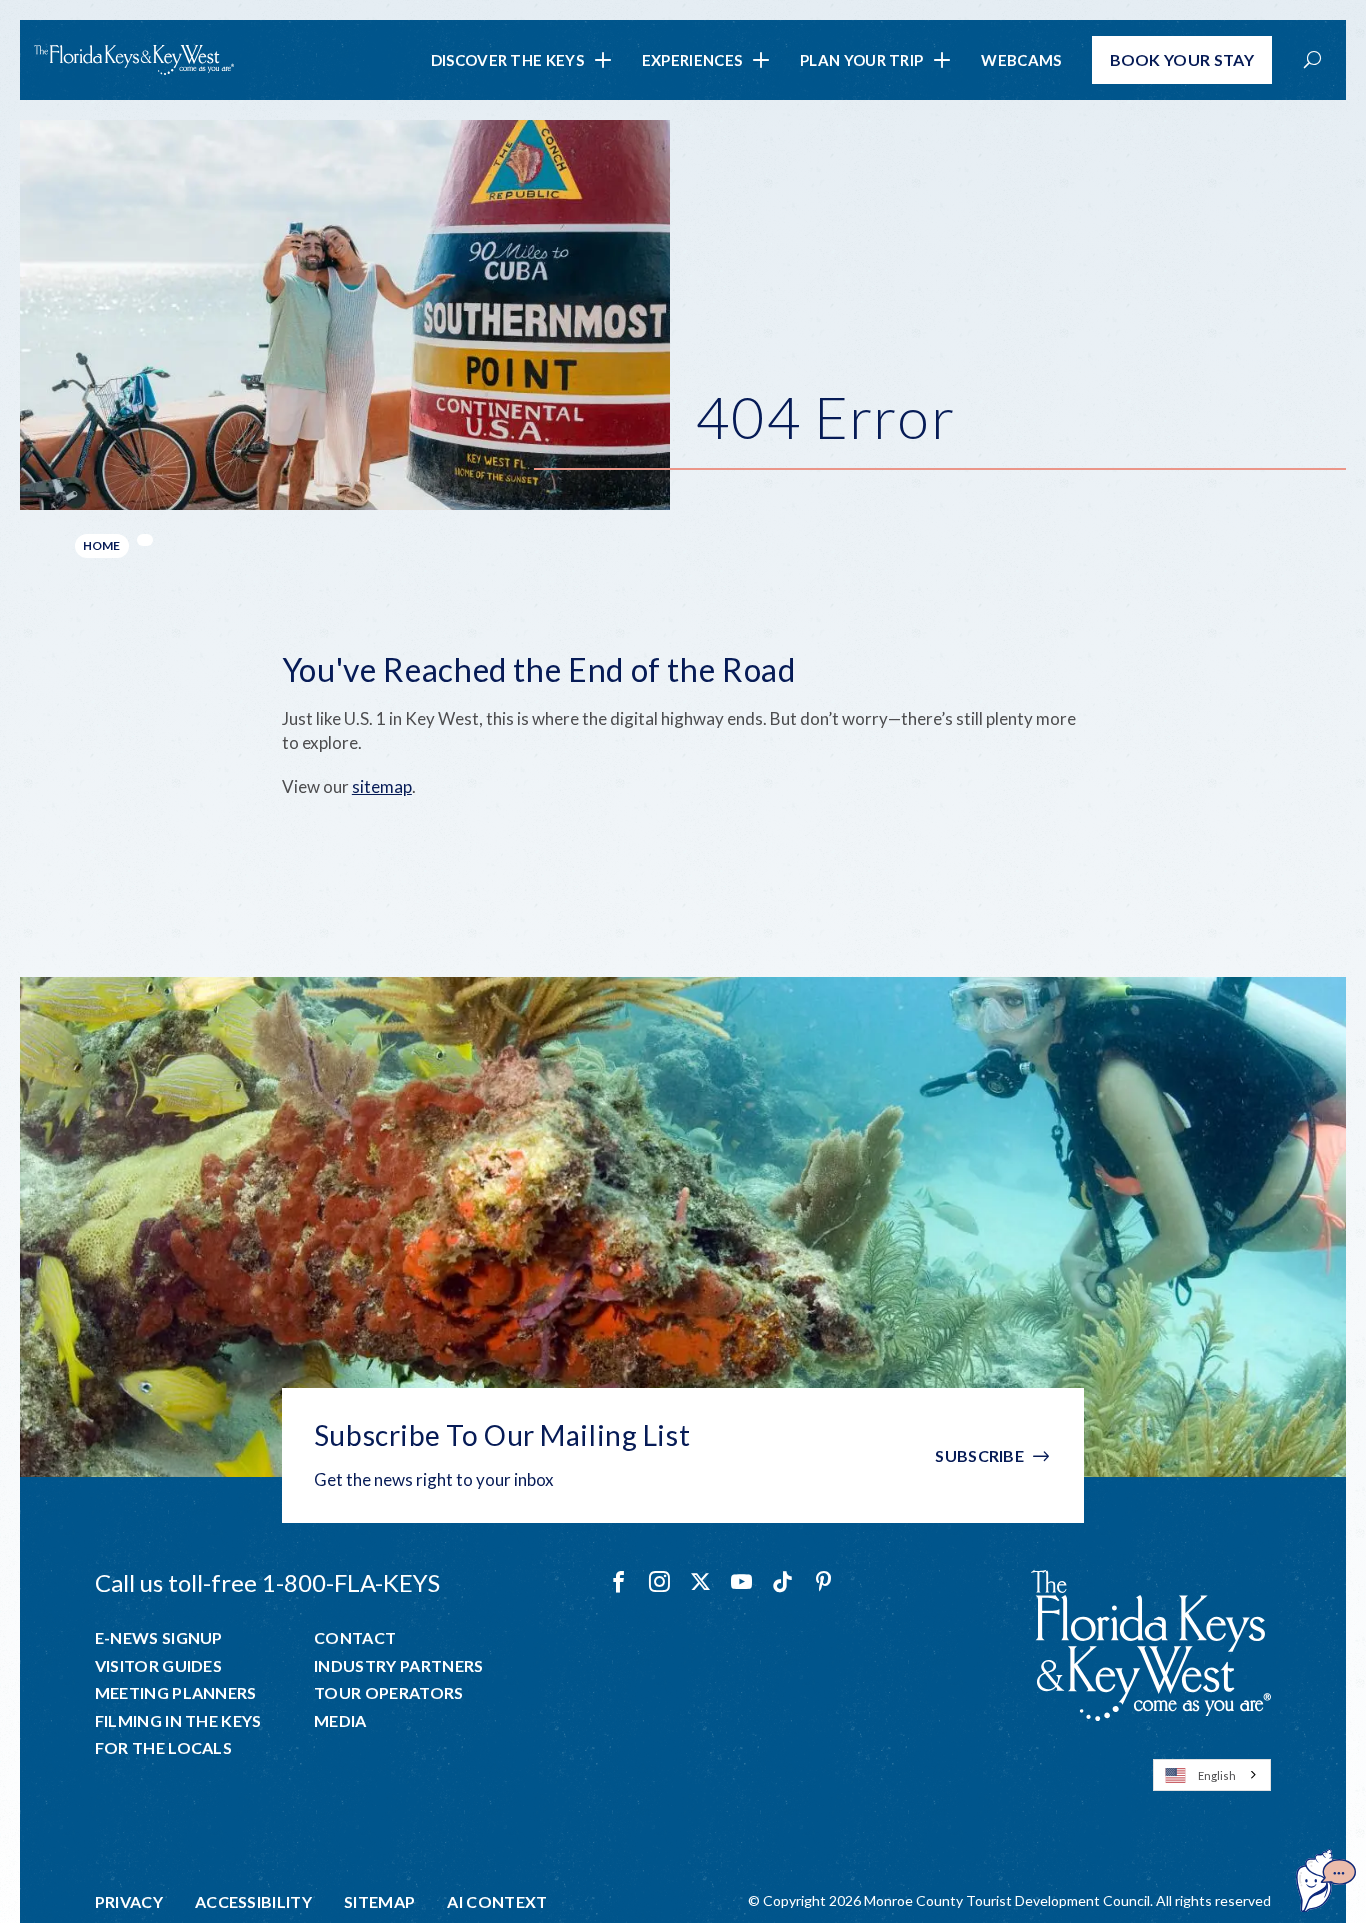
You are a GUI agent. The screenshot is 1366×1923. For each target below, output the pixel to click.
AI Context (497, 1902)
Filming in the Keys (178, 1721)
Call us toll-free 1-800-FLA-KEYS (267, 1582)
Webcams (1021, 60)
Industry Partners (398, 1666)
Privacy (129, 1902)
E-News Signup (159, 1638)
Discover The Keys (507, 60)
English (1217, 1775)
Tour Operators (388, 1693)
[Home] (134, 60)
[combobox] (1212, 1775)
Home (102, 545)
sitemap (382, 786)
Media (340, 1721)
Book (1182, 59)
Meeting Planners (176, 1693)
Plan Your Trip (861, 60)
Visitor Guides (158, 1666)
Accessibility (253, 1902)
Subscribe (979, 1455)
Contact (355, 1638)
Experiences (692, 60)
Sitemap (379, 1902)
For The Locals (163, 1748)
